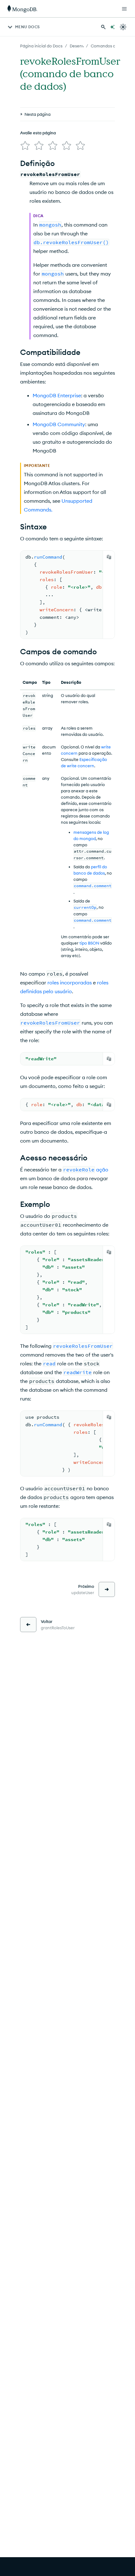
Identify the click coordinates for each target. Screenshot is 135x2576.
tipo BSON (89, 943)
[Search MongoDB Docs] (103, 27)
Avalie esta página (38, 133)
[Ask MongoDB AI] (112, 27)
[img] (25, 146)
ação (102, 1170)
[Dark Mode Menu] (123, 27)
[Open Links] (124, 9)
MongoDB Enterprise (57, 395)
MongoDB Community (59, 424)
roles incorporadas (70, 983)
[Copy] (109, 557)
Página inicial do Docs (41, 46)
